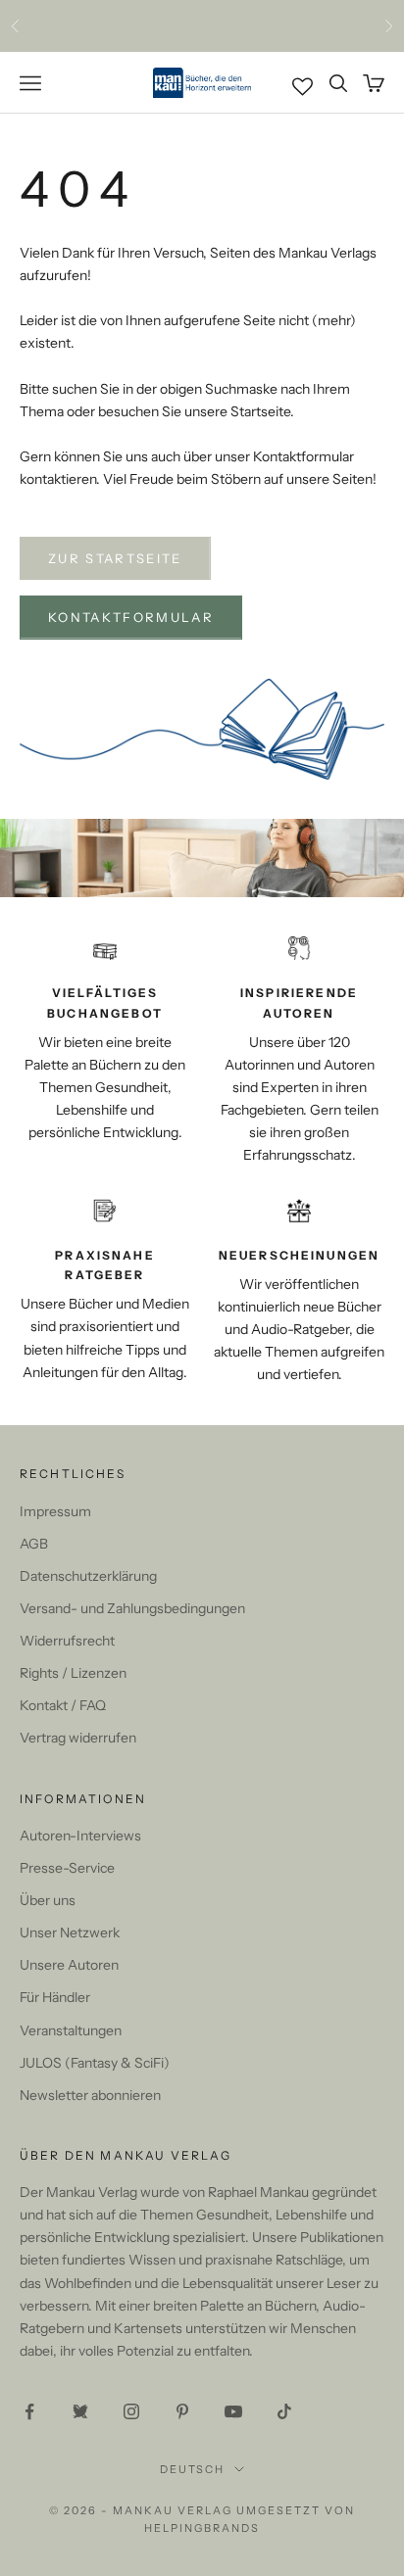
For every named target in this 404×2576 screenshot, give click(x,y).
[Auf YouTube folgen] (233, 2411)
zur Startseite (115, 558)
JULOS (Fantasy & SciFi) (95, 2063)
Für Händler (55, 1997)
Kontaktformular (131, 617)
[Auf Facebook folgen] (29, 2411)
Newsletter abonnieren (90, 2095)
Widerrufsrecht (67, 1641)
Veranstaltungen (71, 2030)
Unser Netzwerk (70, 1932)
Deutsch (193, 2469)
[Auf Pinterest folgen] (182, 2411)
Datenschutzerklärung (88, 1576)
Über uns (48, 1900)
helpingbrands (202, 2528)
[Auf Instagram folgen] (131, 2411)
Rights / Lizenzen (73, 1673)
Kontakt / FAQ (63, 1705)
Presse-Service (67, 1868)
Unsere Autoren (69, 1965)
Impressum (55, 1511)
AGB (34, 1544)
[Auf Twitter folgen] (80, 2411)
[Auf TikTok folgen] (284, 2411)
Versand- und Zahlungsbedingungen (132, 1608)
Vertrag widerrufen (78, 1738)
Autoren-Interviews (80, 1836)
